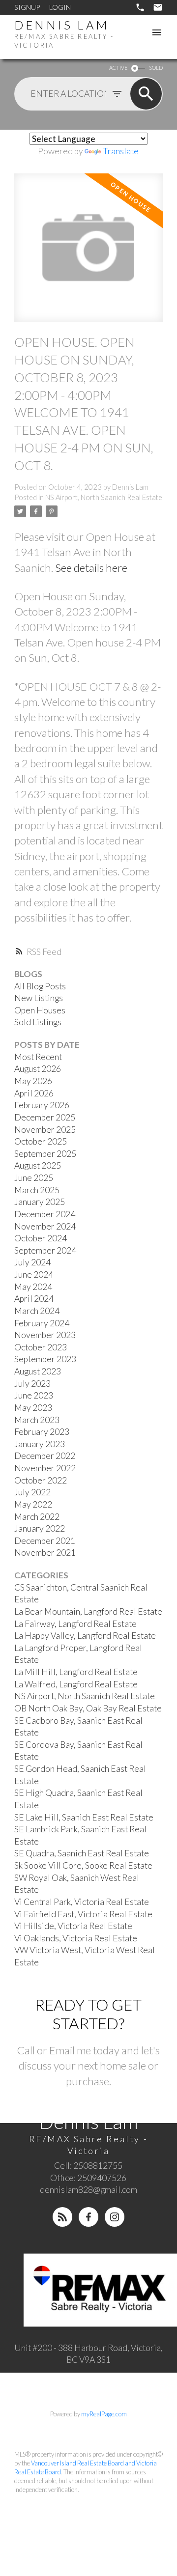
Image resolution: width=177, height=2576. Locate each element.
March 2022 (37, 1517)
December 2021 (45, 1541)
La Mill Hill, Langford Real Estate (76, 1672)
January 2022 (40, 1528)
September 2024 (45, 1250)
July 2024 (32, 1262)
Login (60, 7)
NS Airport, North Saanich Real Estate (104, 497)
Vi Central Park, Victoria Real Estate (82, 1902)
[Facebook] (88, 2217)
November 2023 (45, 1335)
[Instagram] (115, 2217)
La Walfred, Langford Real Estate (76, 1684)
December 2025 (45, 1117)
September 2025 (45, 1154)
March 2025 (37, 1190)
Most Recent (38, 1057)
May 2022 (33, 1504)
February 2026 (42, 1105)
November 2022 (45, 1468)
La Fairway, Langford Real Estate (75, 1624)
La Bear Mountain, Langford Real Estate (88, 1611)
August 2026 (38, 1069)
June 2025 (34, 1178)
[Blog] (62, 2217)
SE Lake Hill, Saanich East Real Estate (84, 1817)
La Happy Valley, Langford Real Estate (85, 1636)
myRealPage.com (104, 2414)
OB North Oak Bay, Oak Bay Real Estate (88, 1708)
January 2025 (40, 1202)
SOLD (156, 68)
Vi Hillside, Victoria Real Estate (73, 1926)
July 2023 (32, 1384)
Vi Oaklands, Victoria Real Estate (76, 1938)
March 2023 (37, 1420)
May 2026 (33, 1081)
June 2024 (34, 1274)
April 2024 (34, 1299)
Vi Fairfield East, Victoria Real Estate (83, 1914)
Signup (27, 7)
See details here (91, 568)
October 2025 (41, 1141)
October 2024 (41, 1238)
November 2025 (45, 1130)
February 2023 (42, 1432)
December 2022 (45, 1456)
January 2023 (40, 1444)
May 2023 (33, 1408)
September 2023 (45, 1359)
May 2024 (33, 1287)
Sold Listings (38, 1022)
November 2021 (45, 1553)
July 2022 (32, 1492)
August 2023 (38, 1371)
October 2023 (41, 1347)
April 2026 (34, 1093)
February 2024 (42, 1323)
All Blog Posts (40, 986)
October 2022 (41, 1480)
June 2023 (34, 1395)
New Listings (39, 998)
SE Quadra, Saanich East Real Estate (82, 1853)
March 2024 (37, 1311)
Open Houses (40, 1010)
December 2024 (45, 1214)
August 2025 (38, 1165)
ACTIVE (118, 68)
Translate (121, 151)
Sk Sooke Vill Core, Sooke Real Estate (83, 1865)
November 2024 (45, 1226)
